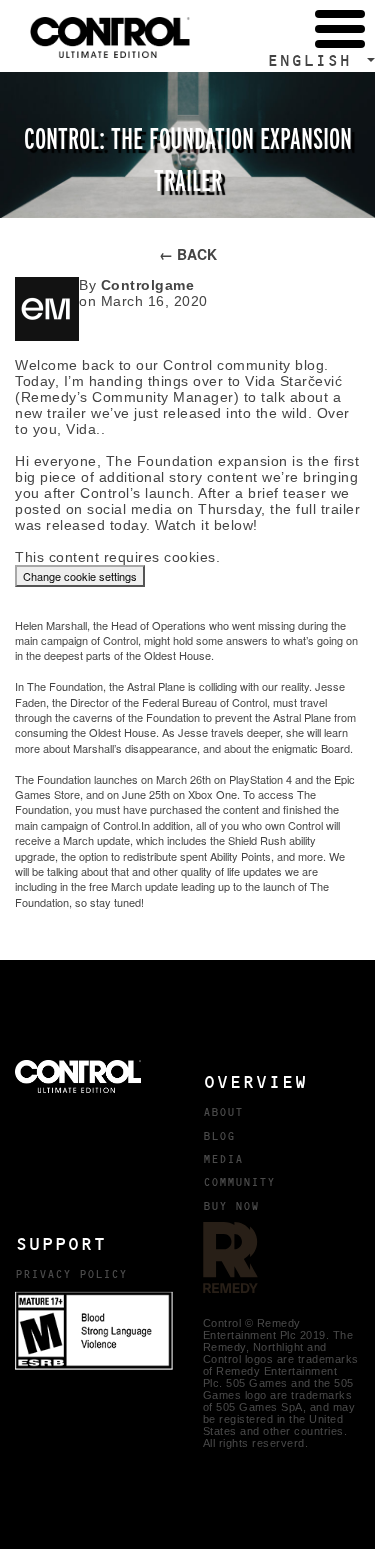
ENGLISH (315, 60)
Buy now (231, 1206)
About (223, 1112)
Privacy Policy (71, 1274)
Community (239, 1182)
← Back (188, 254)
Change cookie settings (80, 576)
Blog (219, 1136)
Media (223, 1159)
